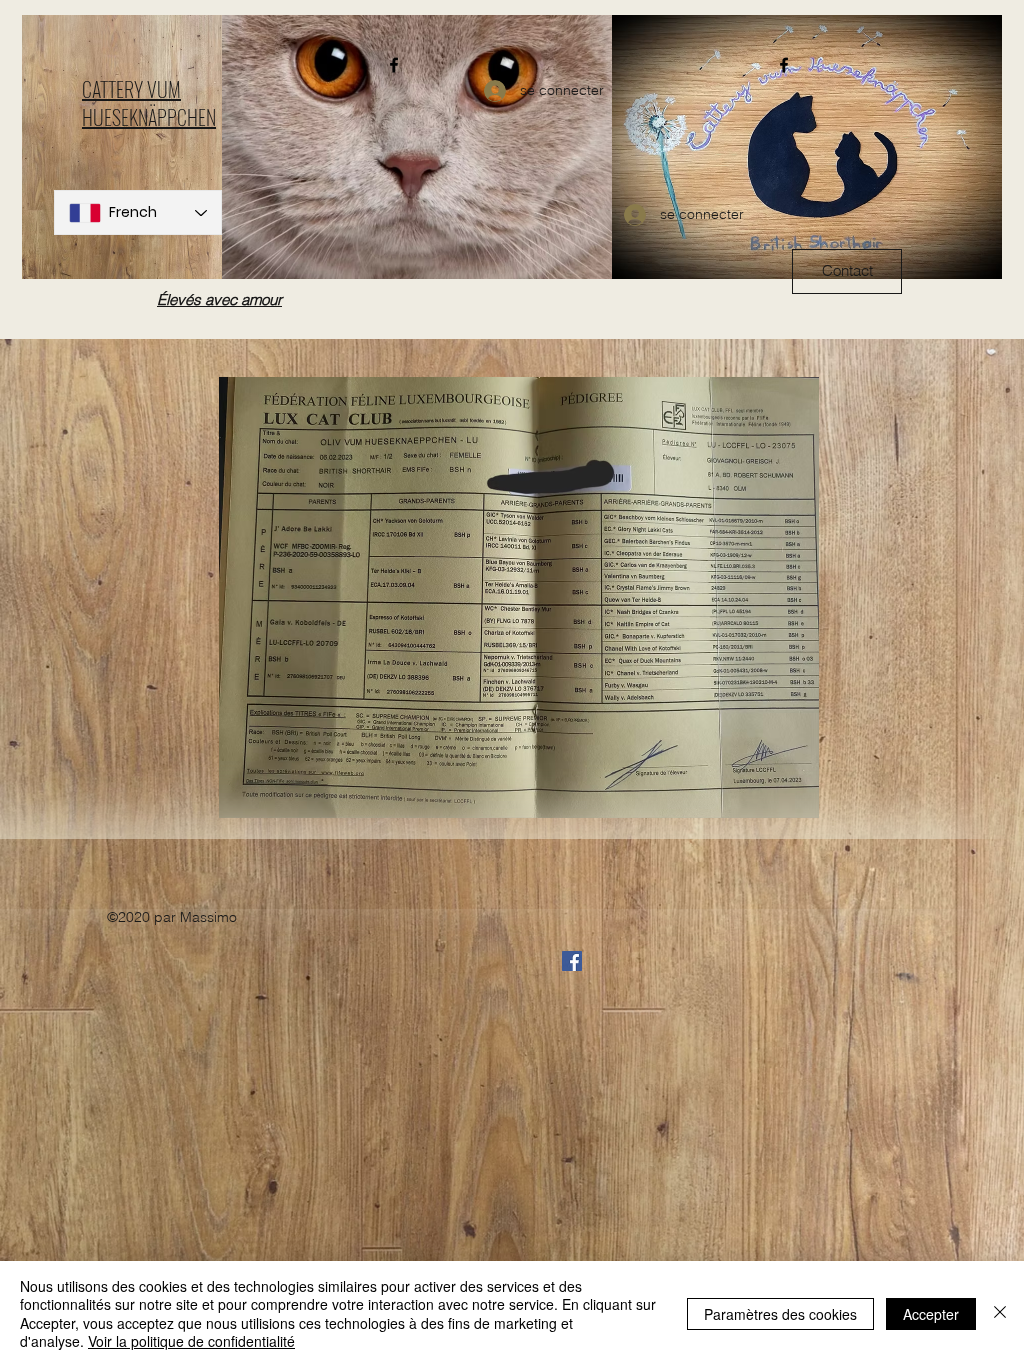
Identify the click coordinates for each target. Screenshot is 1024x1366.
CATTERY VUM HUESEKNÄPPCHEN (149, 103)
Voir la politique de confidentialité (191, 1341)
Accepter (931, 1314)
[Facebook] (394, 65)
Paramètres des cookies (780, 1314)
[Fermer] (1000, 1313)
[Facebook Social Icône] (572, 961)
